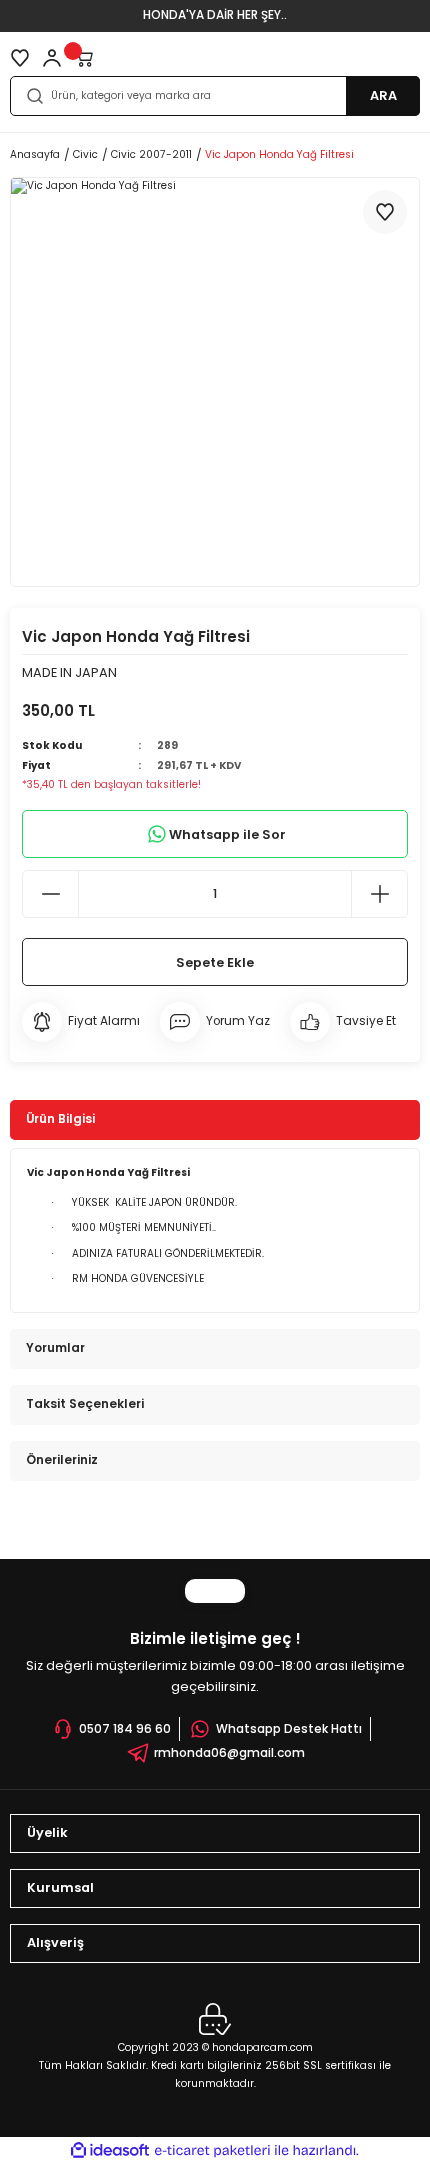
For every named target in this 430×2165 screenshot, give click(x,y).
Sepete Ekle (215, 962)
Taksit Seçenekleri (85, 1404)
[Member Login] (52, 58)
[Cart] (84, 58)
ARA (383, 95)
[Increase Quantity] (379, 894)
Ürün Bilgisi (60, 1119)
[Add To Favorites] (385, 212)
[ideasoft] (110, 2151)
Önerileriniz (62, 1460)
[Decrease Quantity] (51, 894)
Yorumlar (55, 1348)
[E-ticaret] (212, 2150)
